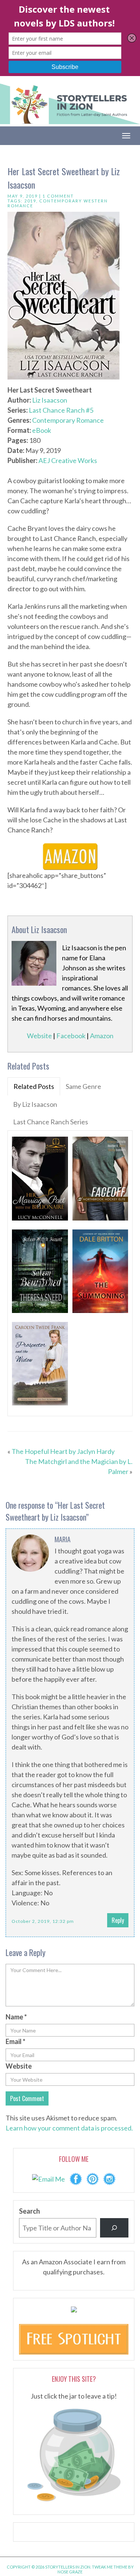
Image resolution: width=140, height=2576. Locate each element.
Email (15, 2041)
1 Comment (58, 196)
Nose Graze (70, 2572)
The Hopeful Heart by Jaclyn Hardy (63, 1451)
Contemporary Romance (68, 420)
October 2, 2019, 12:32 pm (43, 1921)
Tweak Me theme (110, 2567)
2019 (30, 201)
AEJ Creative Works (68, 460)
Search (29, 2211)
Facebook (71, 1036)
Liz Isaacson (50, 400)
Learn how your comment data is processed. (69, 2128)
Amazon (102, 1036)
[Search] (114, 2228)
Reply (118, 1920)
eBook (42, 430)
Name (16, 2017)
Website (39, 1036)
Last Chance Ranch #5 (61, 410)
